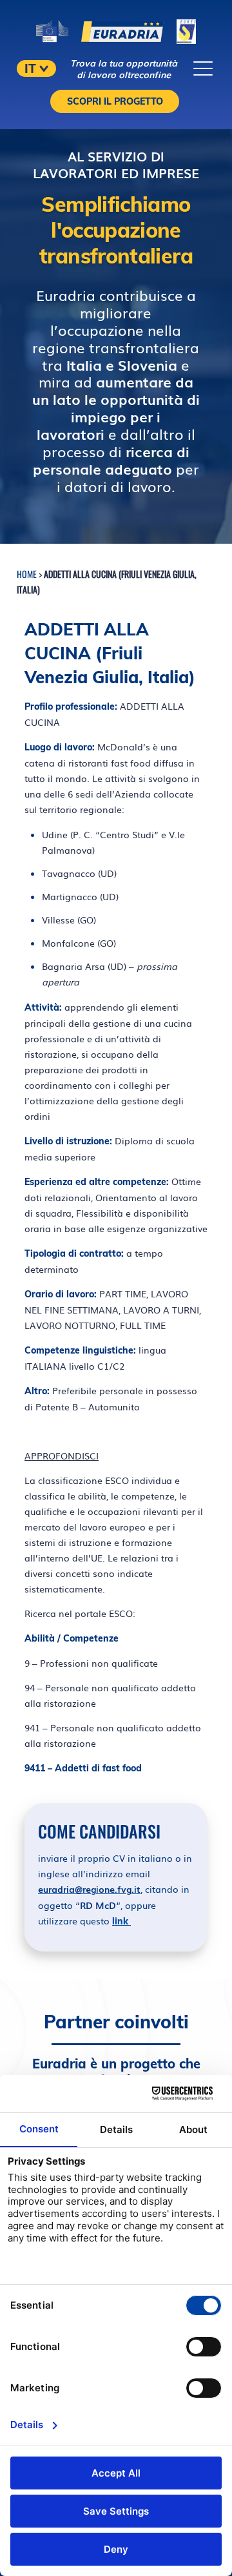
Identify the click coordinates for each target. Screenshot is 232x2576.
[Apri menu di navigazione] (203, 68)
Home (27, 574)
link (121, 1921)
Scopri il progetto (115, 101)
